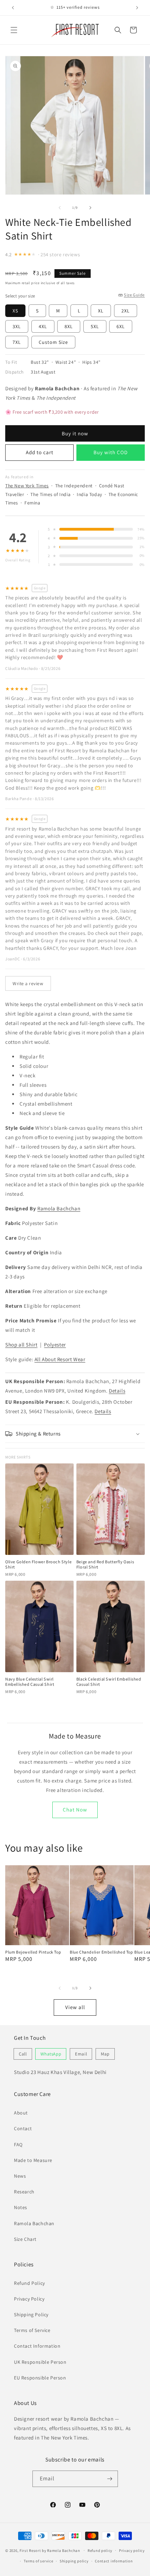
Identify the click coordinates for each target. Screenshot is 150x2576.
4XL (43, 326)
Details (117, 1391)
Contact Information (37, 2346)
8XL (69, 326)
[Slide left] (60, 208)
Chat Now (75, 1810)
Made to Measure (33, 2160)
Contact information (114, 2561)
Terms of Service (32, 2330)
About (21, 2113)
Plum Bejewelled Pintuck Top (33, 1952)
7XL (17, 342)
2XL (126, 311)
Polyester (55, 1345)
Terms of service (38, 2561)
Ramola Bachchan (59, 1208)
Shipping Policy (31, 2315)
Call (23, 2054)
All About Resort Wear (60, 1359)
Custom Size (53, 342)
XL (101, 311)
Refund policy (100, 2551)
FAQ (18, 2145)
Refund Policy (29, 2283)
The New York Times (27, 486)
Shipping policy (74, 2561)
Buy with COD (111, 452)
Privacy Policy (29, 2299)
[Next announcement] (137, 8)
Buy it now (75, 433)
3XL (17, 326)
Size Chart (25, 2239)
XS (15, 311)
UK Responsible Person (40, 2362)
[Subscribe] (110, 2479)
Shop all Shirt (21, 1345)
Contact (23, 2128)
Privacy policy (132, 2551)
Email (81, 2054)
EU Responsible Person (40, 2378)
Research (24, 2192)
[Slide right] (90, 208)
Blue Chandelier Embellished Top (102, 1952)
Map (105, 2054)
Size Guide (134, 295)
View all (75, 2007)
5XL (95, 326)
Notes (21, 2207)
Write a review (28, 983)
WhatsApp (51, 2054)
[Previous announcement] (13, 8)
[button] (14, 30)
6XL (121, 326)
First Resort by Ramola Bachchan (50, 2550)
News (20, 2176)
